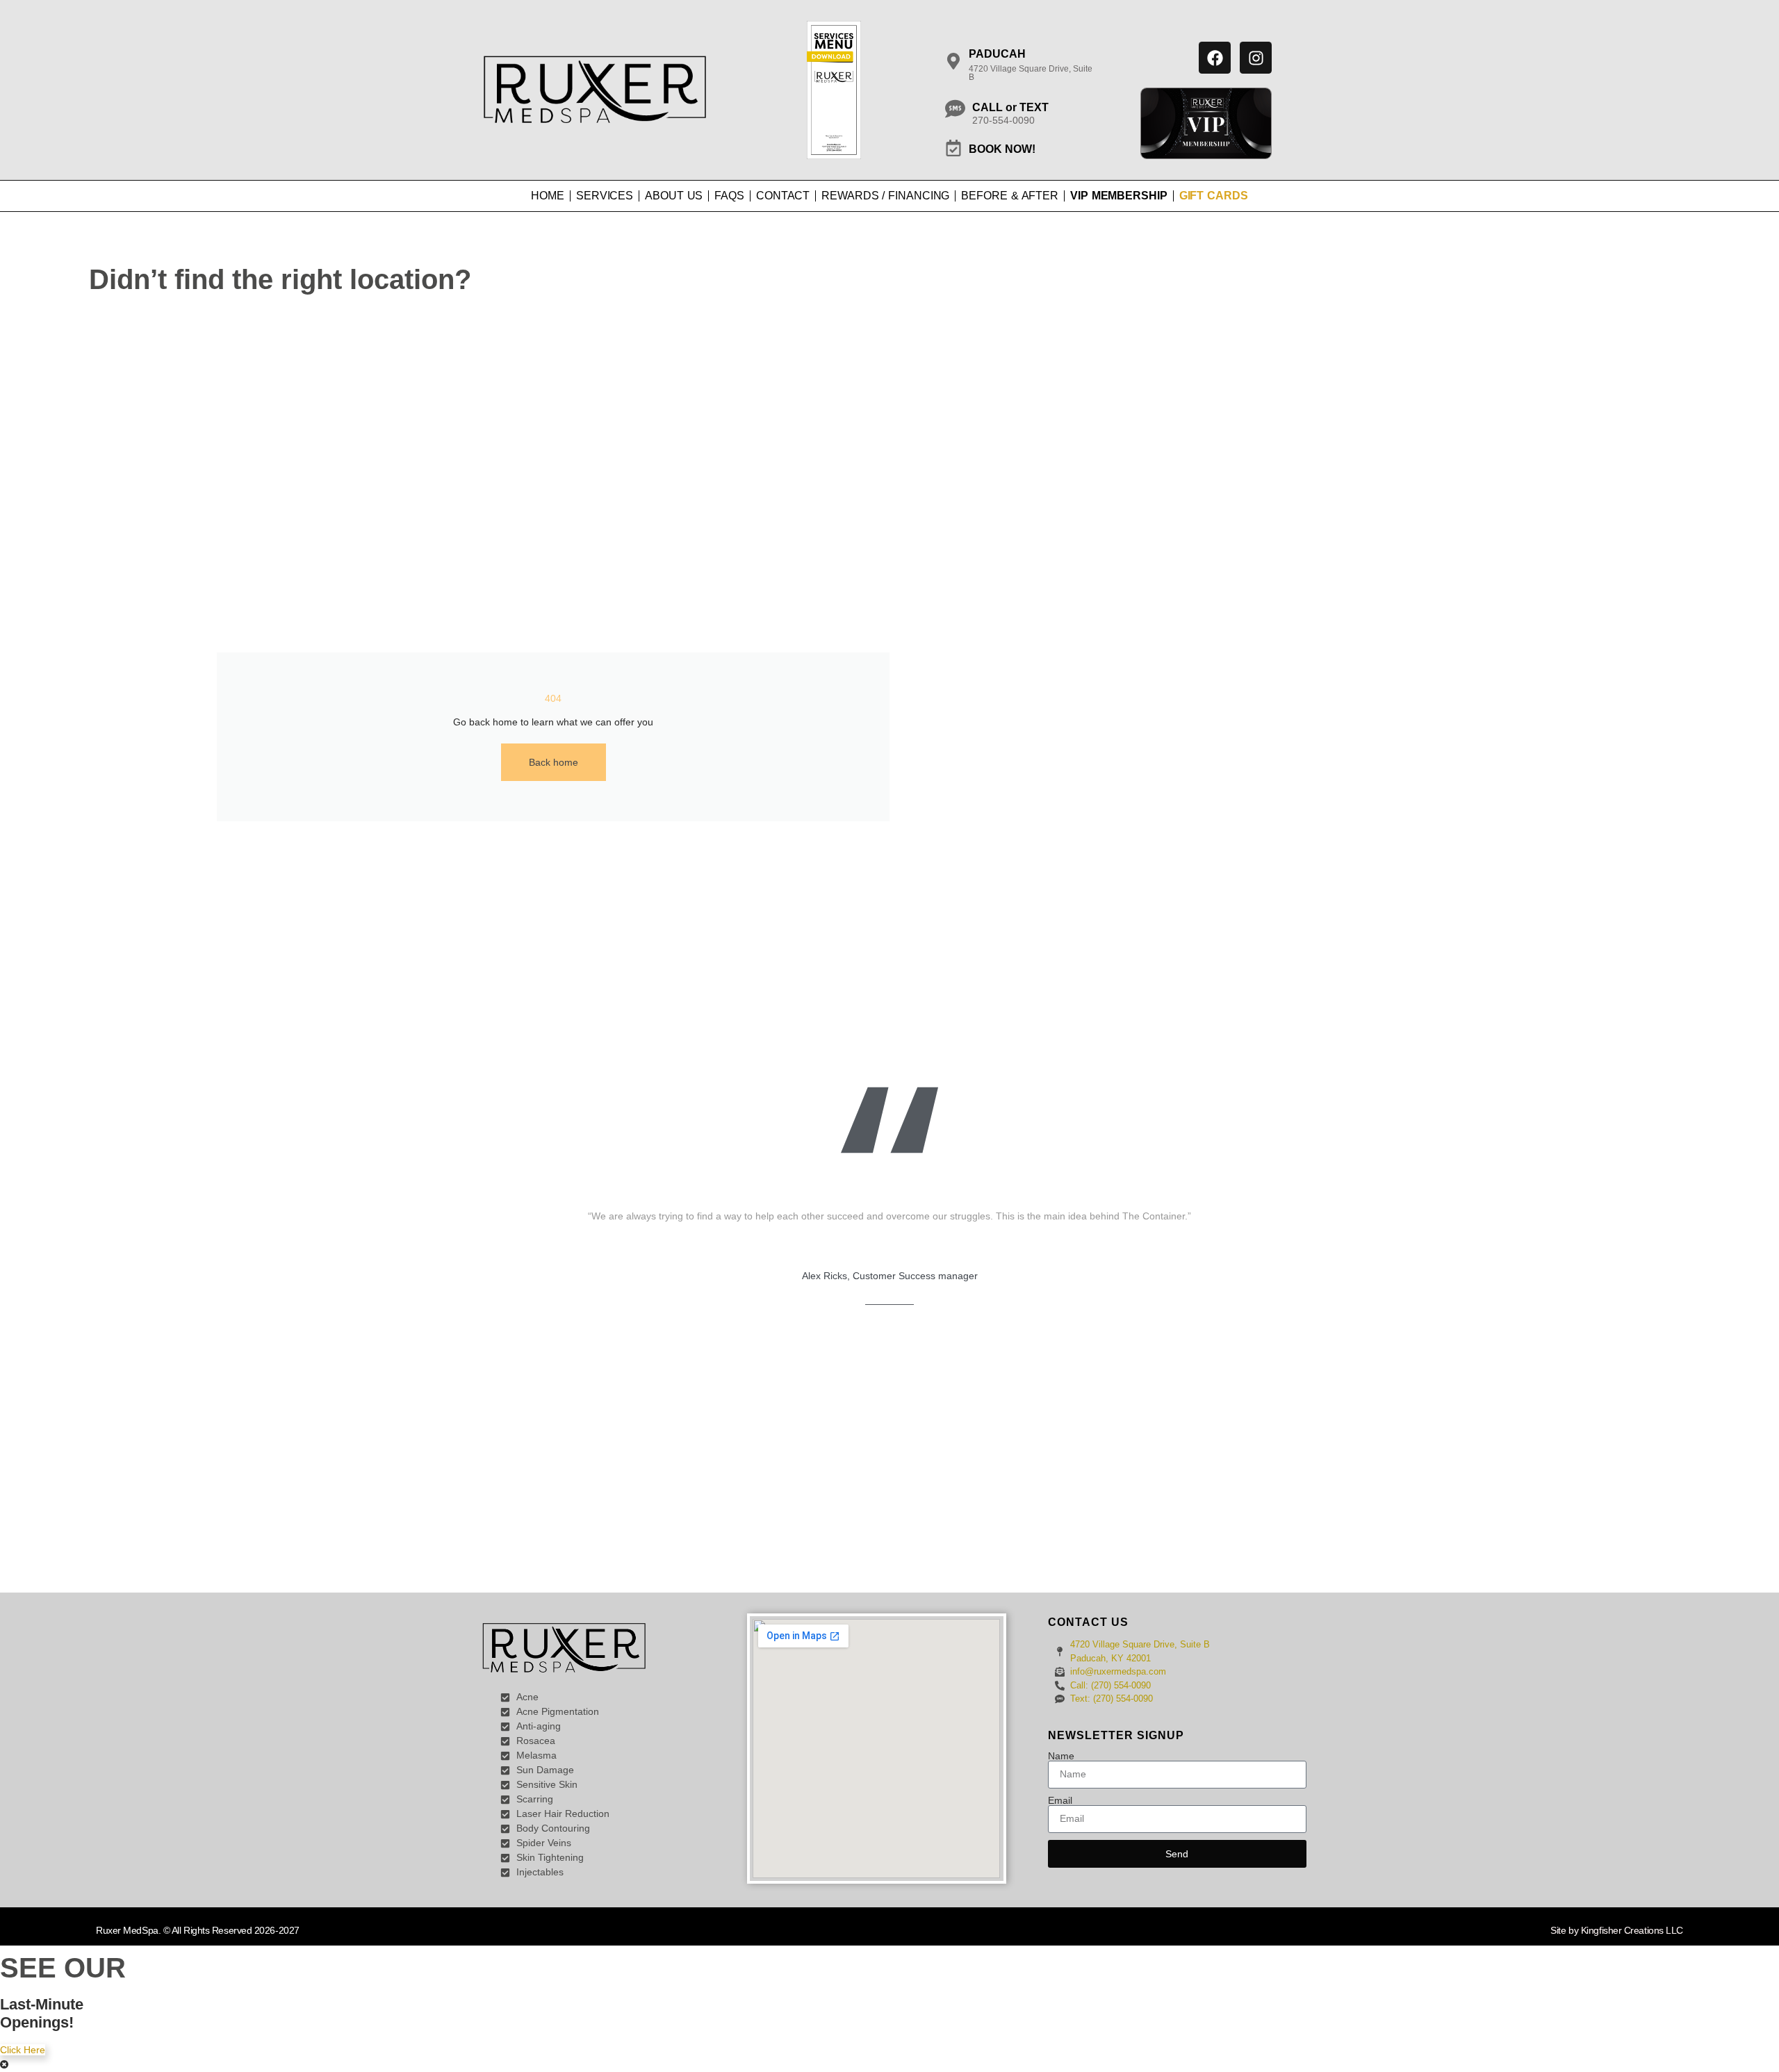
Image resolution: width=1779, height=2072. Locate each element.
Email (1060, 1800)
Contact (783, 196)
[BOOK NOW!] (953, 148)
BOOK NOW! (1002, 149)
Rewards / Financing (885, 196)
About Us (674, 196)
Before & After (1010, 196)
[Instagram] (1256, 58)
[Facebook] (1215, 58)
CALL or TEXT (1010, 107)
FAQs (729, 196)
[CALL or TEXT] (955, 109)
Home (548, 196)
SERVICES (605, 196)
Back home (554, 762)
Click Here (23, 2050)
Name (1061, 1756)
